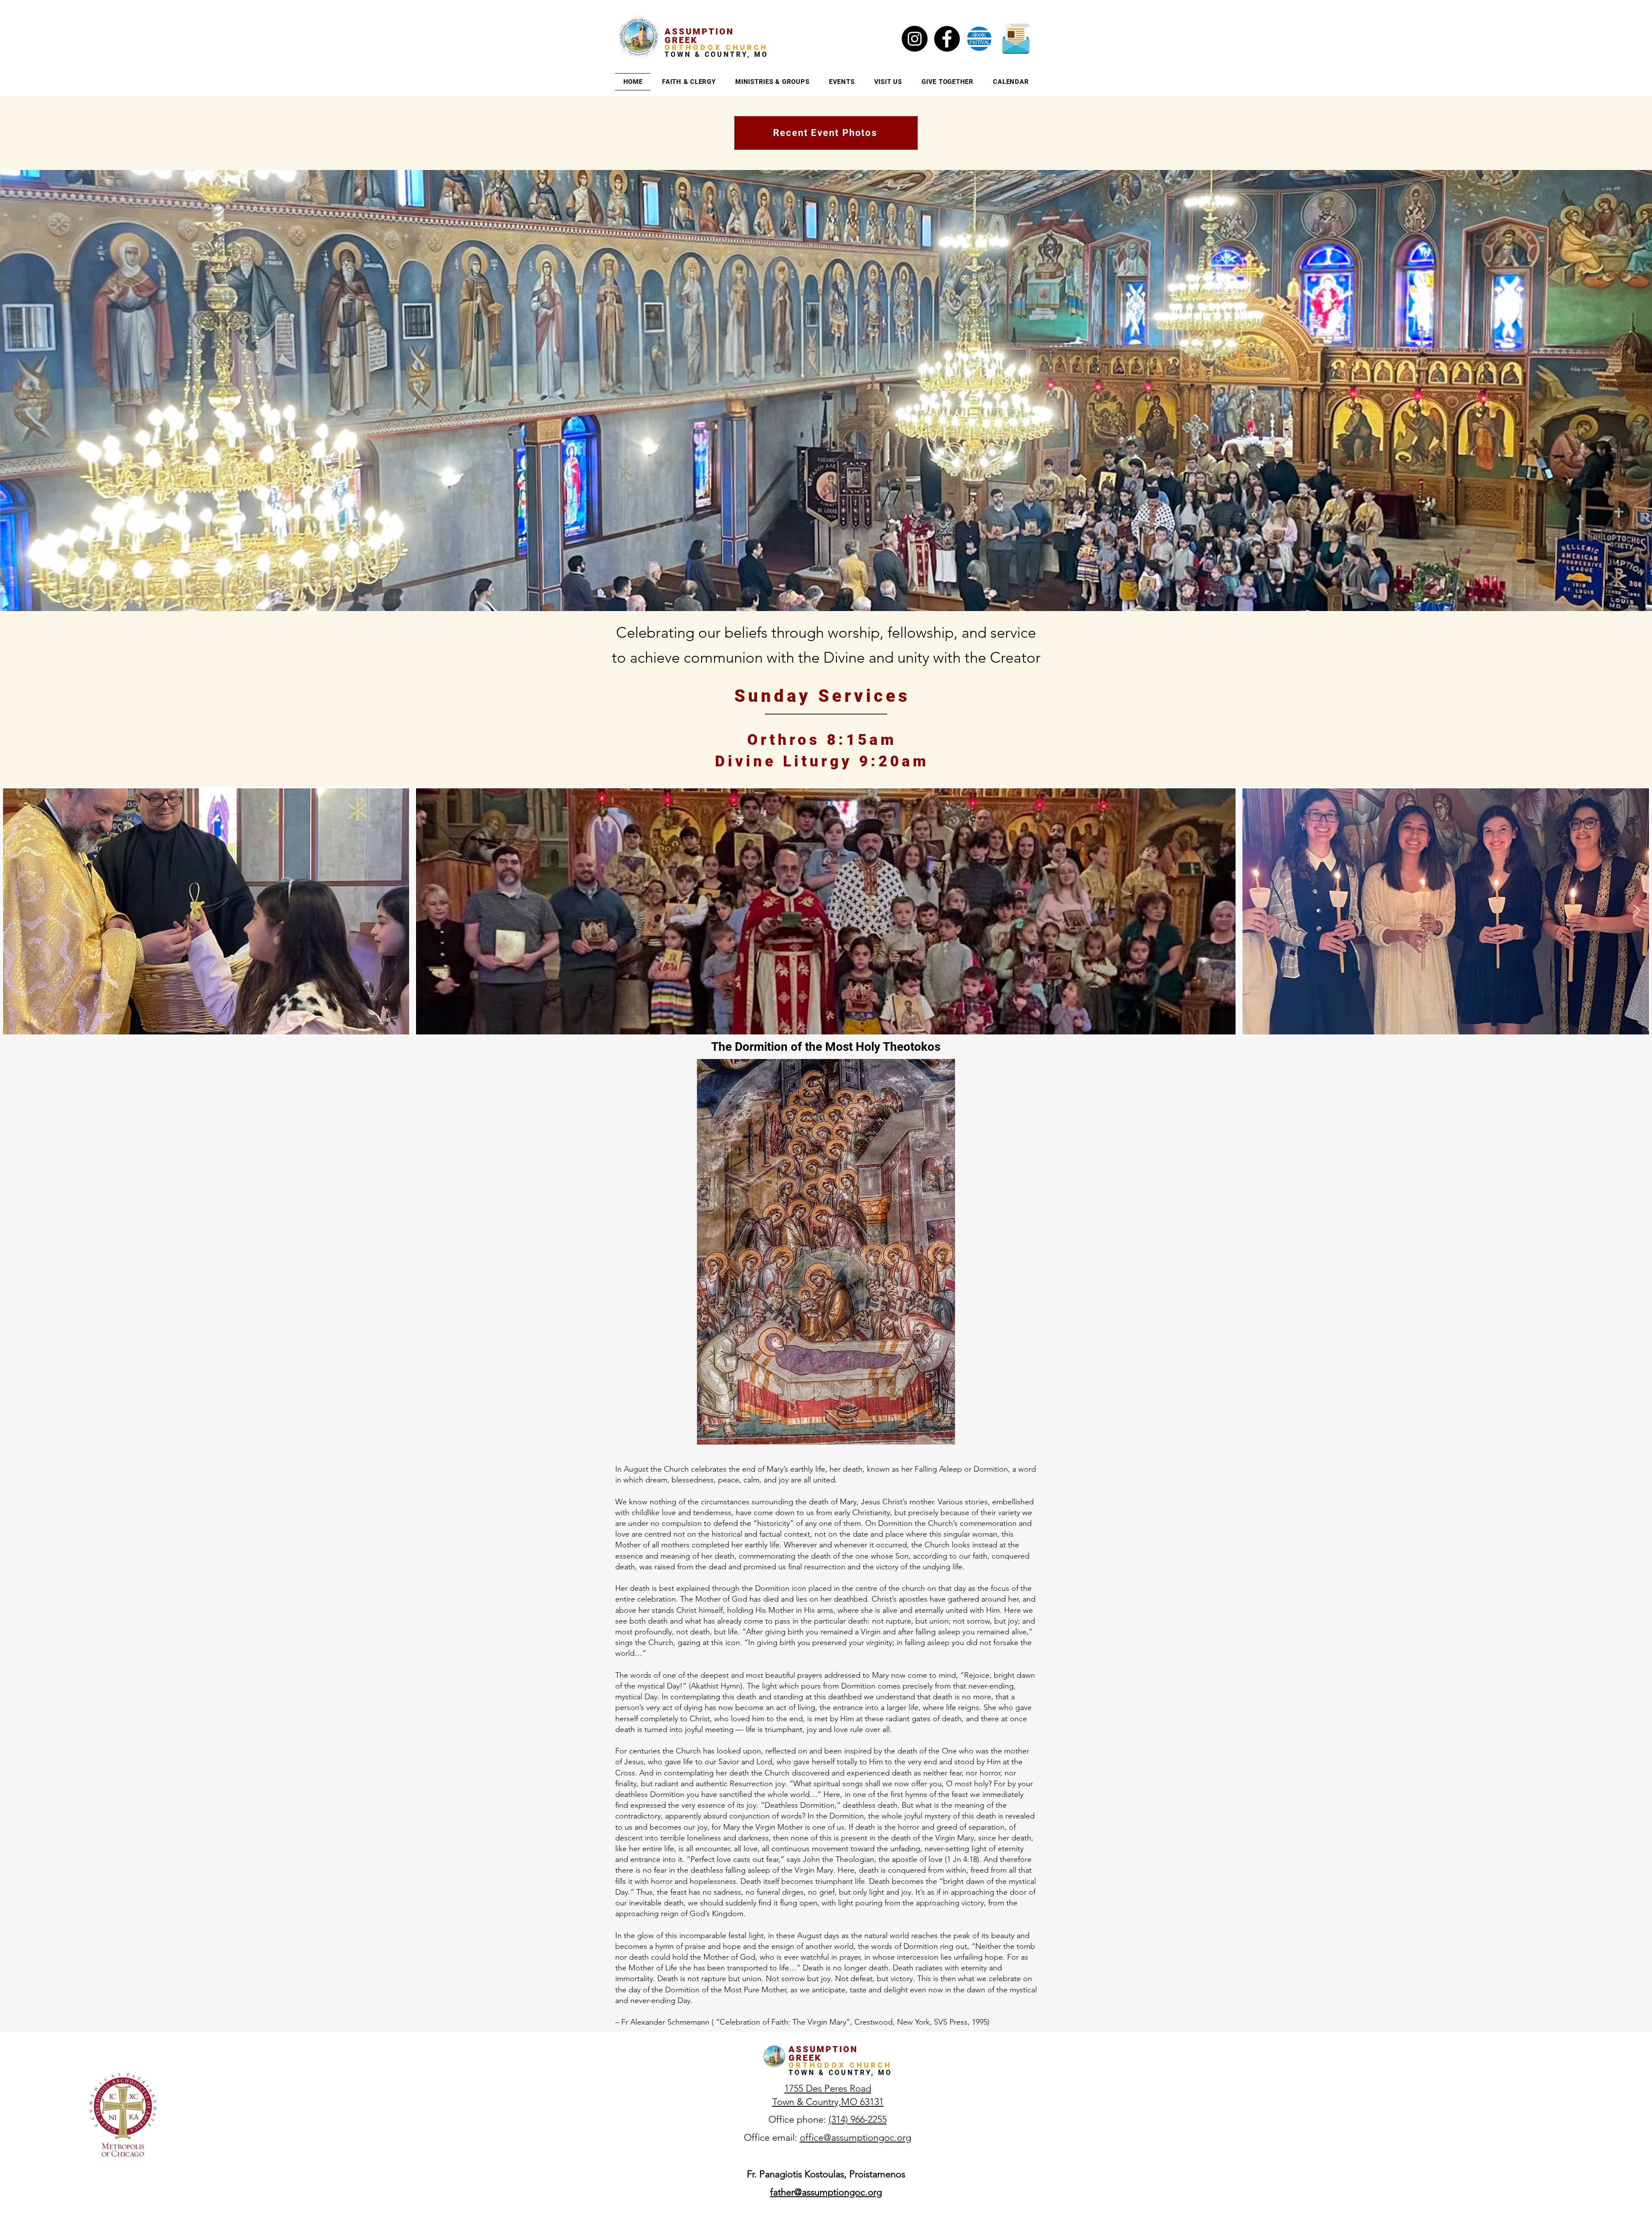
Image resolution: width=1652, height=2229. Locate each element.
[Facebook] (947, 39)
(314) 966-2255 (858, 2119)
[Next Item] (1637, 912)
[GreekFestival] (979, 39)
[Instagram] (915, 39)
